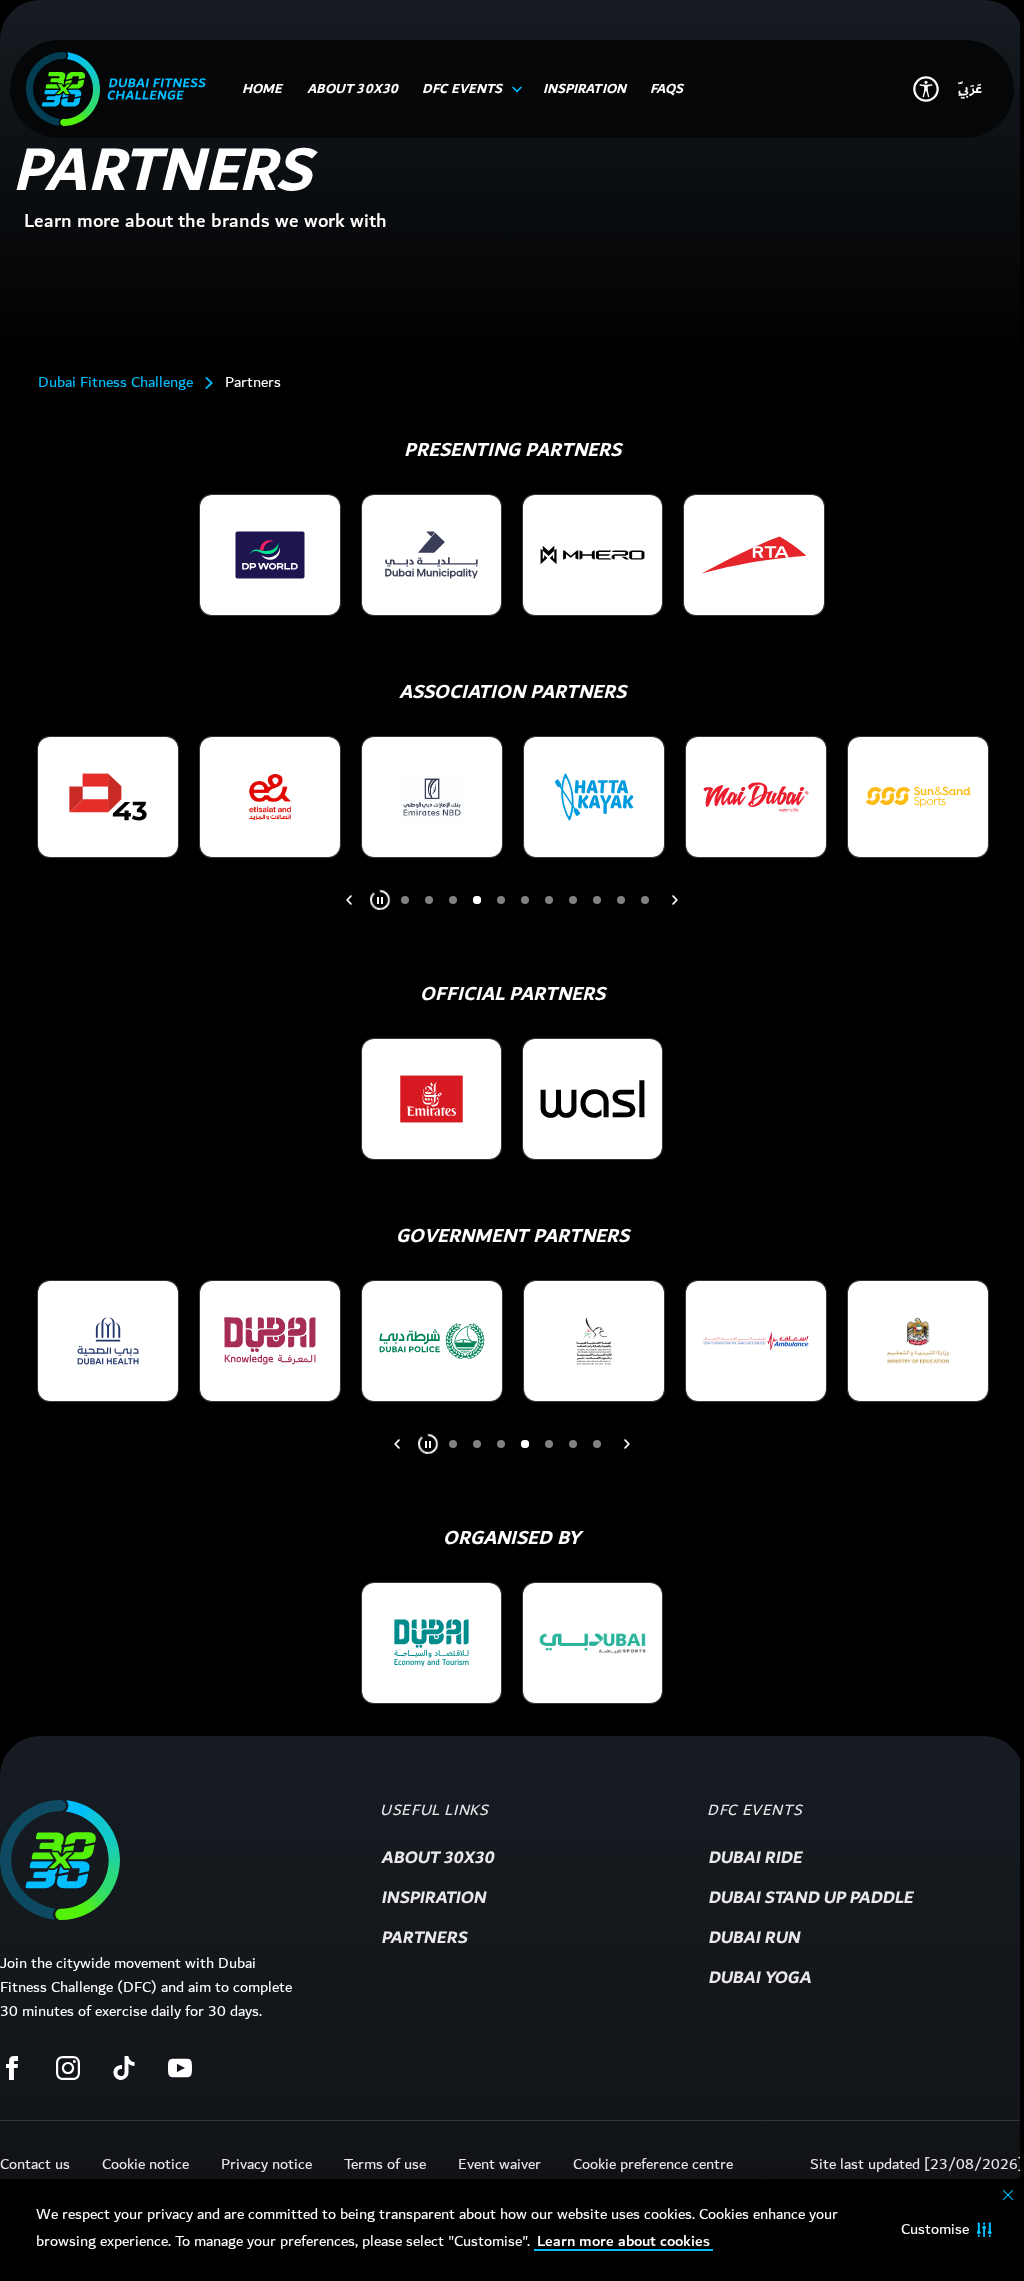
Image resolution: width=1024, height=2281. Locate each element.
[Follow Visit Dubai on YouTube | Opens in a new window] (180, 2068)
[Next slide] (349, 900)
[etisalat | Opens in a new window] (270, 797)
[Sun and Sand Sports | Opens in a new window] (918, 797)
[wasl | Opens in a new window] (592, 1099)
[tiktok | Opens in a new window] (124, 2068)
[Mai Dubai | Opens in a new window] (756, 797)
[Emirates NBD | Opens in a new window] (432, 797)
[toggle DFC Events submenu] (513, 89)
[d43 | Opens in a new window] (108, 797)
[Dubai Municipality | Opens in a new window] (431, 555)
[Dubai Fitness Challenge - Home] (116, 89)
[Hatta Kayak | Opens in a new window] (594, 797)
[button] (946, 2230)
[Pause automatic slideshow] (380, 900)
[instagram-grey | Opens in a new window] (68, 2068)
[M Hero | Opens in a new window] (592, 555)
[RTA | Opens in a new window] (753, 555)
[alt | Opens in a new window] (108, 1341)
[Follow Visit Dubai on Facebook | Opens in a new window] (12, 2068)
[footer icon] (60, 1860)
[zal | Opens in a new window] (431, 1643)
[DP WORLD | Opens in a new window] (269, 555)
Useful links (434, 1811)
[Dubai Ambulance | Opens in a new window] (756, 1341)
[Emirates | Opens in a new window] (431, 1099)
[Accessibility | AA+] (926, 89)
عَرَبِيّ (970, 89)
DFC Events (754, 1811)
